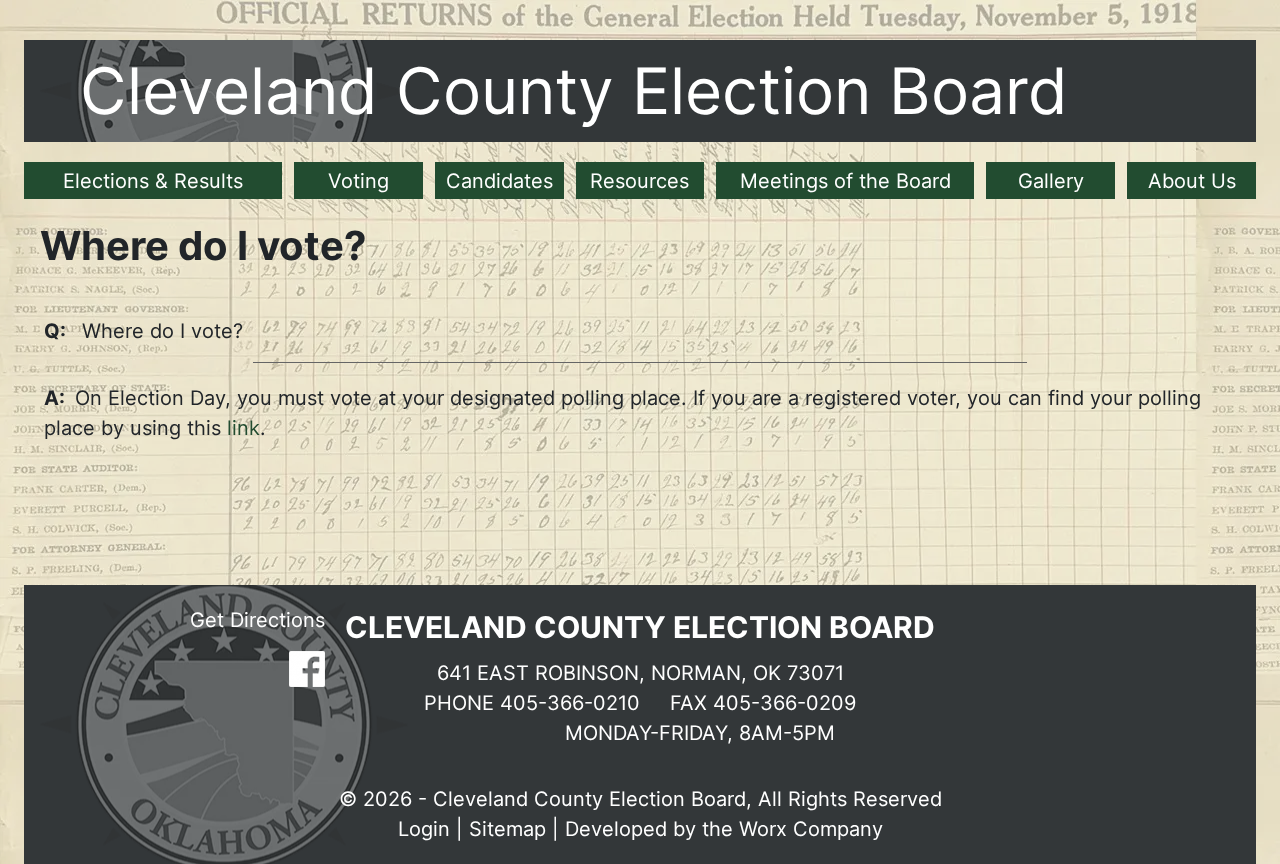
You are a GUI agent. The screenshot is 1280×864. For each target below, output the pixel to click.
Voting (358, 181)
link (240, 428)
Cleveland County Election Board (574, 90)
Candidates (499, 181)
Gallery (1051, 181)
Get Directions (257, 620)
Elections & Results (153, 181)
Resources (639, 181)
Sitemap (507, 829)
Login (424, 829)
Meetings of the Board (845, 181)
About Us (1192, 181)
